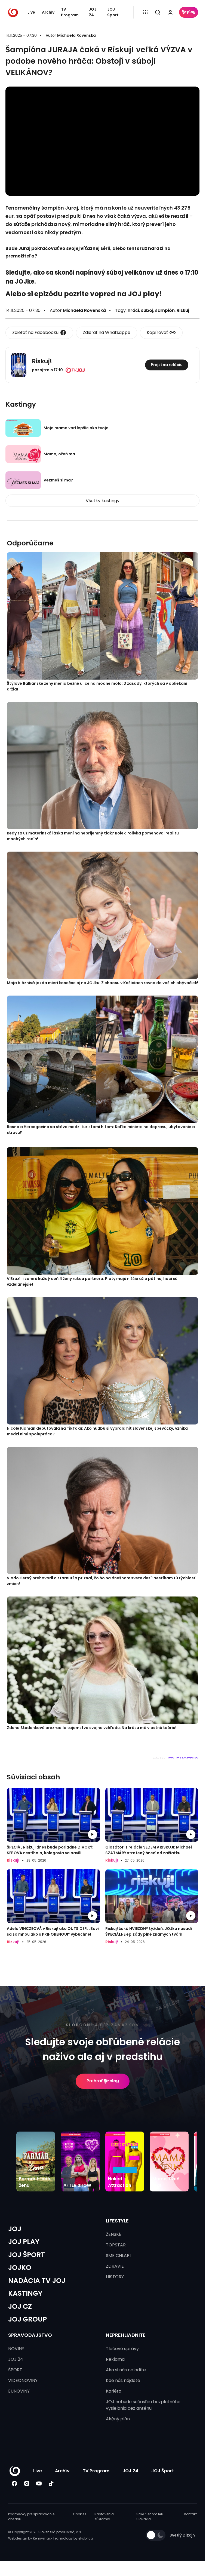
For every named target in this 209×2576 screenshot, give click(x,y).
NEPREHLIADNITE (126, 2335)
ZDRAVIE (115, 2266)
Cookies (80, 2514)
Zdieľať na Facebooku (35, 332)
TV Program (70, 12)
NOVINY (16, 2349)
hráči (133, 310)
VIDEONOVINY (23, 2380)
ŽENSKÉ (114, 2234)
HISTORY (115, 2277)
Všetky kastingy (103, 501)
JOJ (15, 2229)
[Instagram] (27, 2484)
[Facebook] (14, 2484)
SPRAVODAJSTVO (30, 2335)
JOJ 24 (93, 12)
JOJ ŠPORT (27, 2255)
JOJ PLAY (24, 2242)
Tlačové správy (122, 2349)
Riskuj (183, 310)
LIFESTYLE (117, 2221)
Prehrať (95, 2081)
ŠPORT (15, 2370)
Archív (48, 12)
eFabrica (86, 2538)
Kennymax (42, 2538)
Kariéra (114, 2391)
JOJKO (20, 2268)
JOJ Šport (113, 12)
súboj (147, 310)
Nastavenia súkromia (104, 2517)
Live (31, 12)
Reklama (115, 2359)
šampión (165, 310)
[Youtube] (39, 2484)
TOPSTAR (116, 2245)
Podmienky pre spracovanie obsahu (31, 2517)
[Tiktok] (51, 2484)
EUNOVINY (19, 2391)
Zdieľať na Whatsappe (107, 332)
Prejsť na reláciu (167, 365)
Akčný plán (118, 2419)
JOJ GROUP (27, 2319)
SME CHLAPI (118, 2256)
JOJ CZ (20, 2306)
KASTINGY (25, 2293)
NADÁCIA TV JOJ (37, 2281)
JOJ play (144, 294)
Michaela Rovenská (76, 35)
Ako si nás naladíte (126, 2370)
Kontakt (190, 2514)
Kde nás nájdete (123, 2380)
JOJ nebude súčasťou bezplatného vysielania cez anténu (143, 2405)
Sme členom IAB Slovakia (150, 2517)
